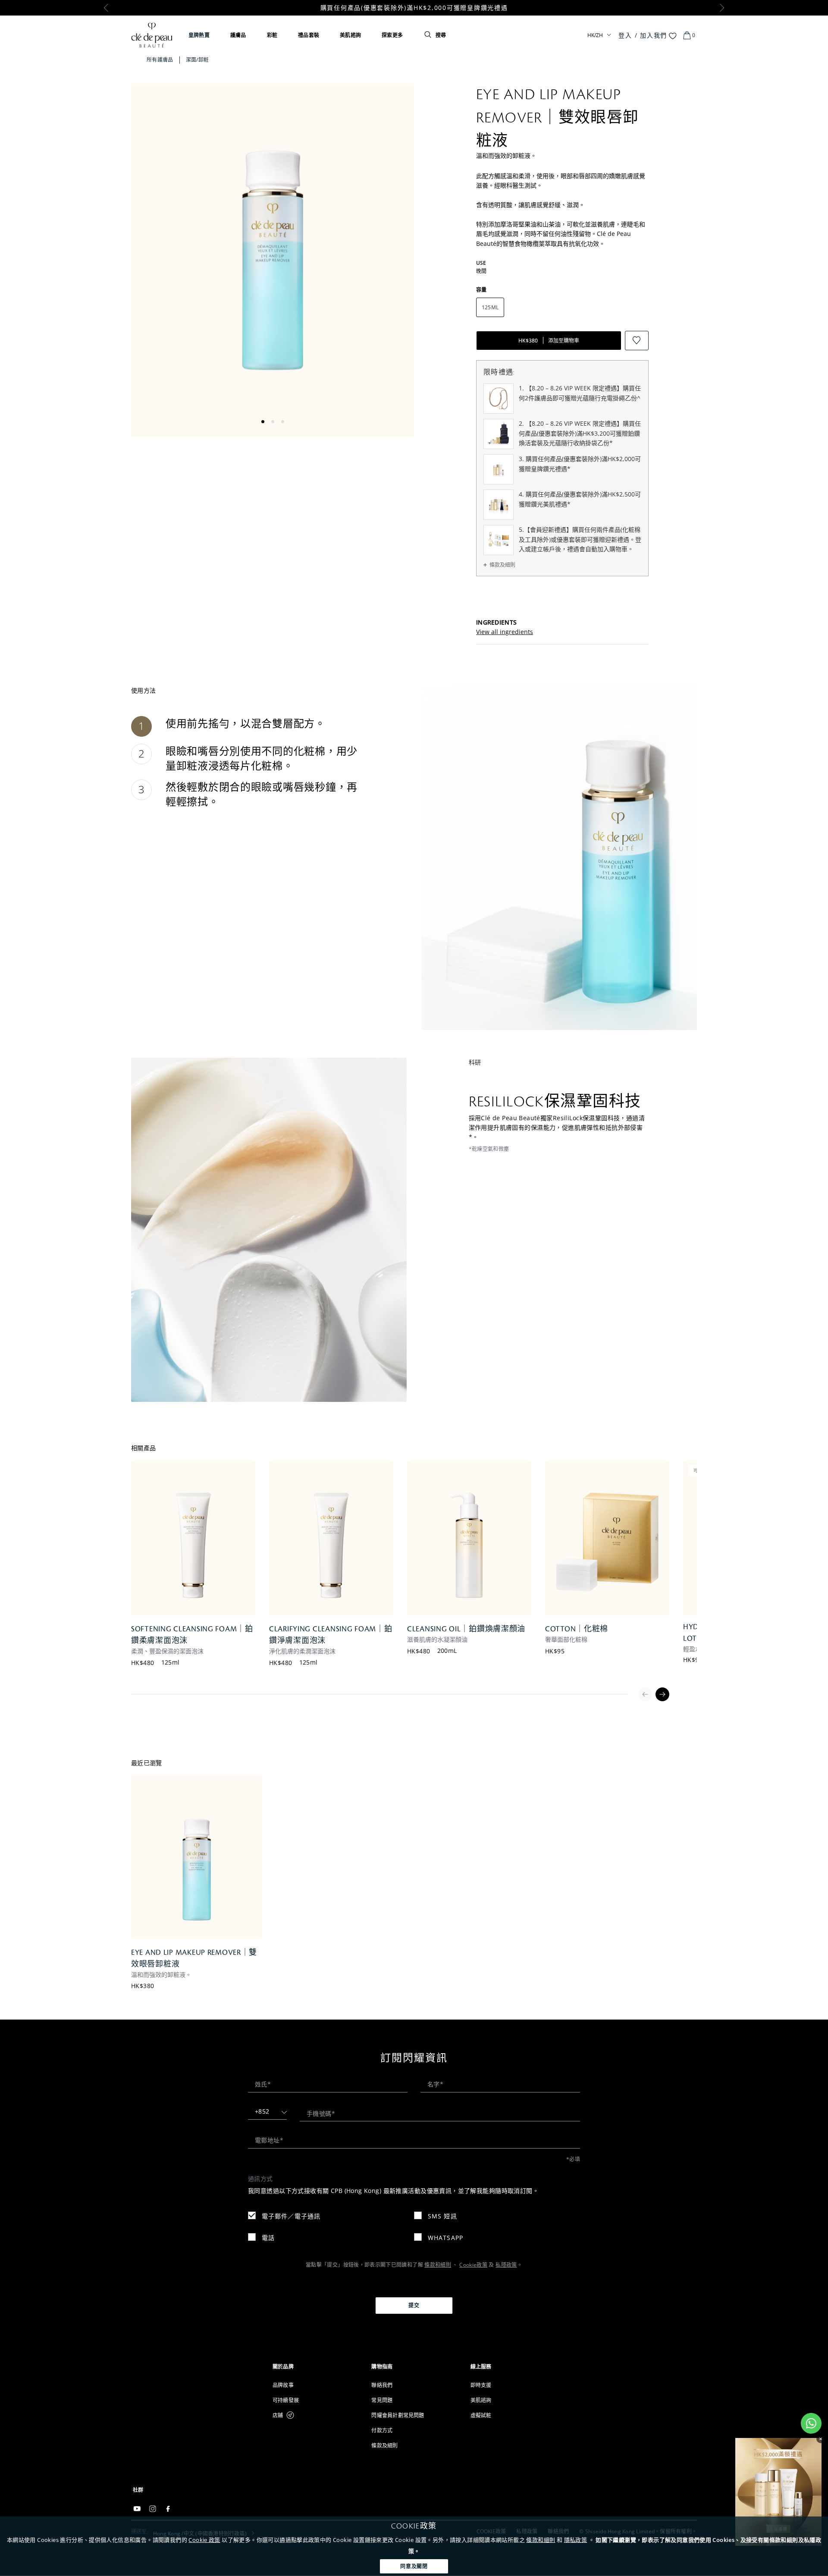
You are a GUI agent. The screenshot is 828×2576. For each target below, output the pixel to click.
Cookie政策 (473, 2265)
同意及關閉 (414, 2566)
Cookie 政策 (204, 2540)
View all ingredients (505, 632)
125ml (171, 1662)
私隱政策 (506, 2265)
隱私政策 (576, 2540)
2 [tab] (273, 422)
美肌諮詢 (350, 35)
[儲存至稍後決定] (637, 341)
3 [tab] (283, 422)
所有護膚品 (160, 60)
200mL (447, 1651)
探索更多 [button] (392, 35)
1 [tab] (263, 422)
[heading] (315, 2367)
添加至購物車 (549, 341)
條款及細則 (502, 565)
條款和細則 (541, 2540)
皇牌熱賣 (199, 35)
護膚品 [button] (238, 35)
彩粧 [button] (272, 35)
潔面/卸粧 (198, 60)
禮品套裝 (309, 35)
